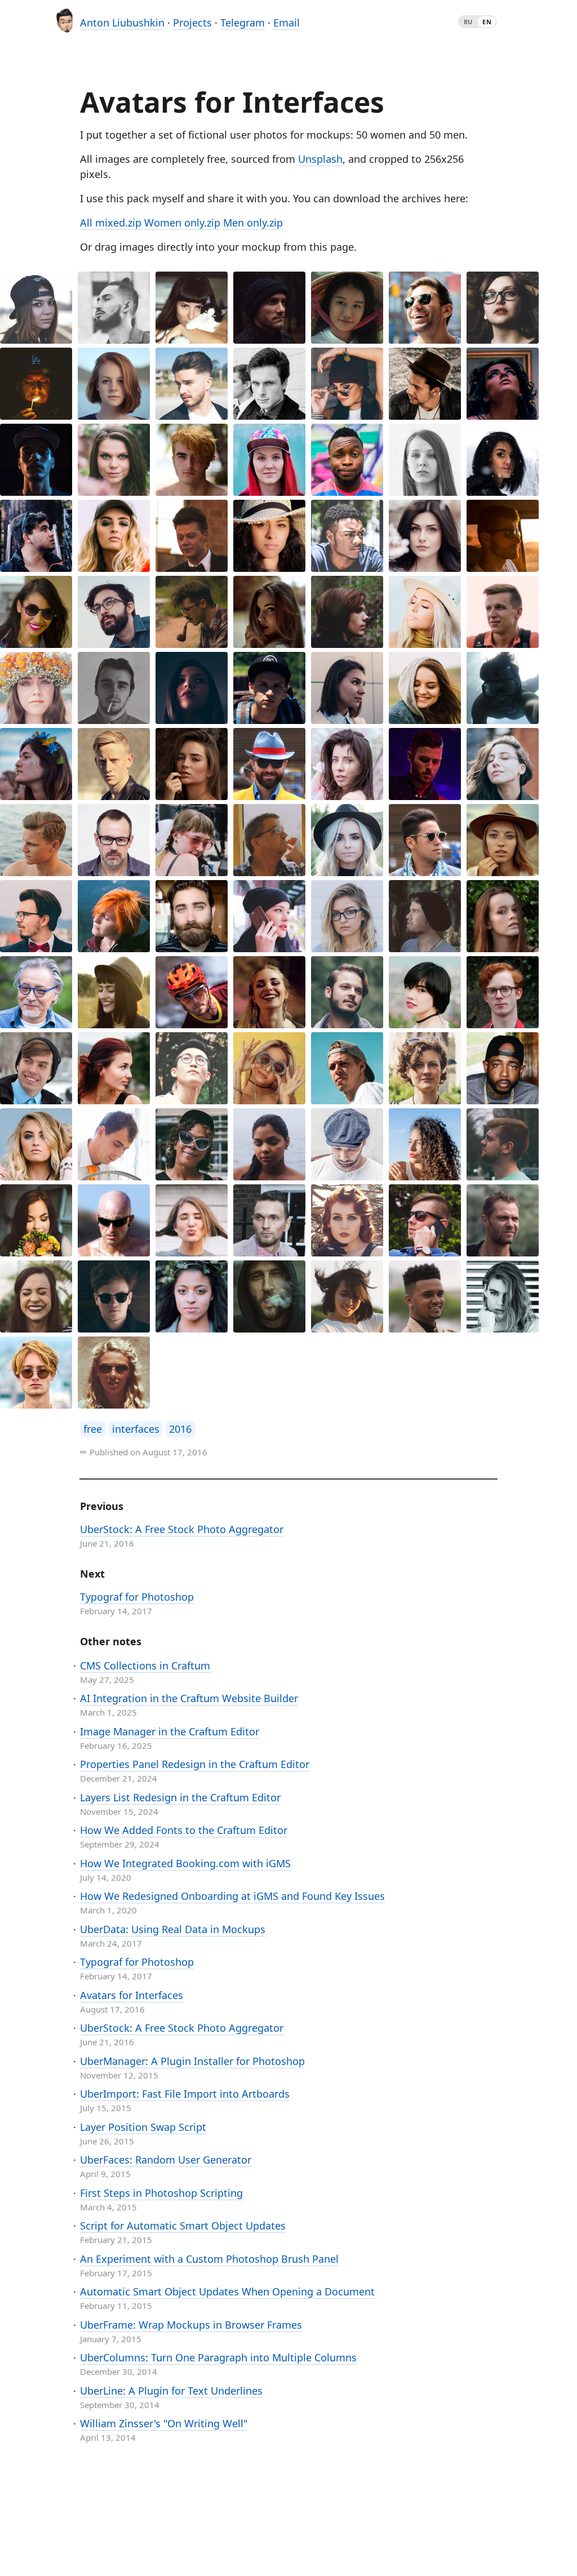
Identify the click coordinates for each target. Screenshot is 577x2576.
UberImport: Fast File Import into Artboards (185, 2094)
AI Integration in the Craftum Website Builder (189, 1698)
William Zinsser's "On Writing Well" (164, 2423)
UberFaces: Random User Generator (166, 2160)
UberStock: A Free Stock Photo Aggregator (182, 1529)
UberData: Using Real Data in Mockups (173, 1929)
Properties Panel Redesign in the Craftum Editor (195, 1764)
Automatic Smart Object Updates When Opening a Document (227, 2291)
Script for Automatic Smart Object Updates (183, 2226)
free (93, 1429)
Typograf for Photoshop (137, 1597)
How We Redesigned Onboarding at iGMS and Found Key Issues (232, 1896)
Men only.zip (253, 223)
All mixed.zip (111, 223)
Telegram (243, 23)
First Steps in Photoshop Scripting (161, 2193)
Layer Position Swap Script (143, 2127)
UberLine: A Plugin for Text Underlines (171, 2391)
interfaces (136, 1429)
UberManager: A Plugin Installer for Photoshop (192, 2061)
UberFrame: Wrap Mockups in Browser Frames (191, 2325)
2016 (180, 1429)
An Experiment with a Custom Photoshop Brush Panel (209, 2259)
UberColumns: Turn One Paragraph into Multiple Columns (218, 2357)
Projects (192, 23)
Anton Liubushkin (122, 23)
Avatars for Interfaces (132, 1995)
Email (287, 23)
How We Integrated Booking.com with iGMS (185, 1863)
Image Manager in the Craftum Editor (170, 1731)
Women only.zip (182, 223)
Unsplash (320, 159)
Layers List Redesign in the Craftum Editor (180, 1797)
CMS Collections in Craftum (145, 1665)
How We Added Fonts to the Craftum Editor (184, 1830)
